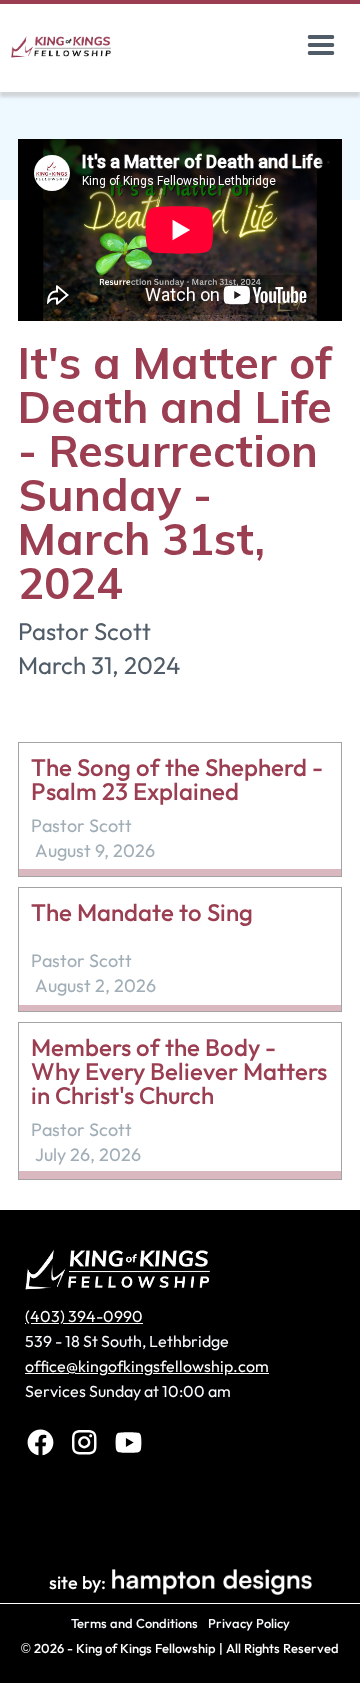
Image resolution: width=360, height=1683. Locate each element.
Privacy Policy (249, 1623)
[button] (321, 46)
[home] (84, 46)
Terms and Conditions (134, 1623)
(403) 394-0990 (84, 1316)
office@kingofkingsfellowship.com (147, 1366)
